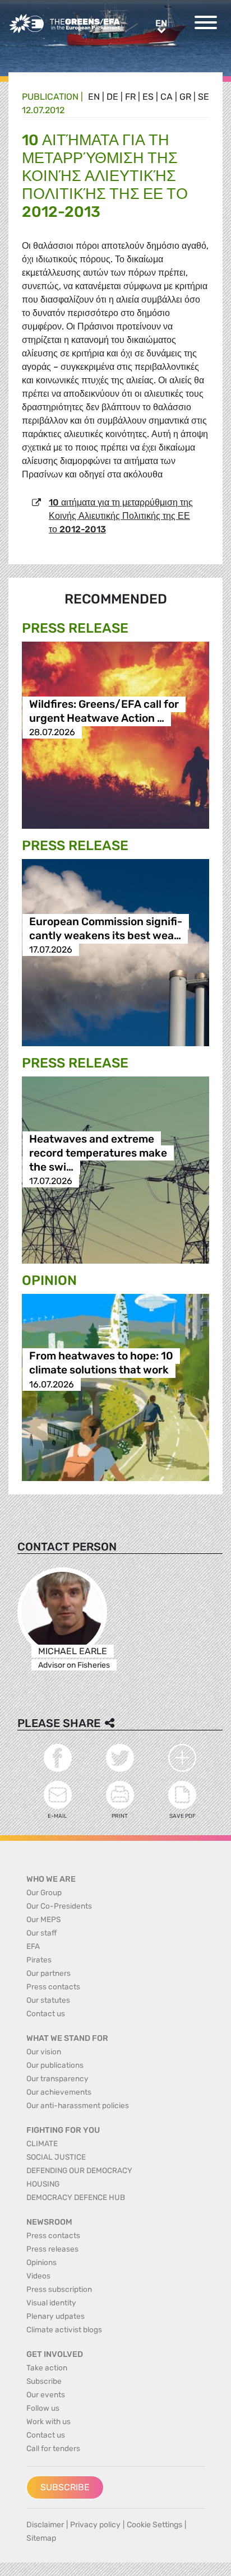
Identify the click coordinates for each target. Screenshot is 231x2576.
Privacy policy (95, 2525)
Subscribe (65, 2487)
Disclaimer (45, 2525)
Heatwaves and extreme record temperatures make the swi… (98, 1153)
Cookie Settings (154, 2525)
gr (185, 97)
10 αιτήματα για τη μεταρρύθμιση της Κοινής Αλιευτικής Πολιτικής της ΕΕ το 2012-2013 (121, 516)
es (148, 97)
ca (167, 97)
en (94, 97)
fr (130, 97)
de (112, 97)
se (204, 97)
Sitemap (41, 2538)
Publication (50, 97)
